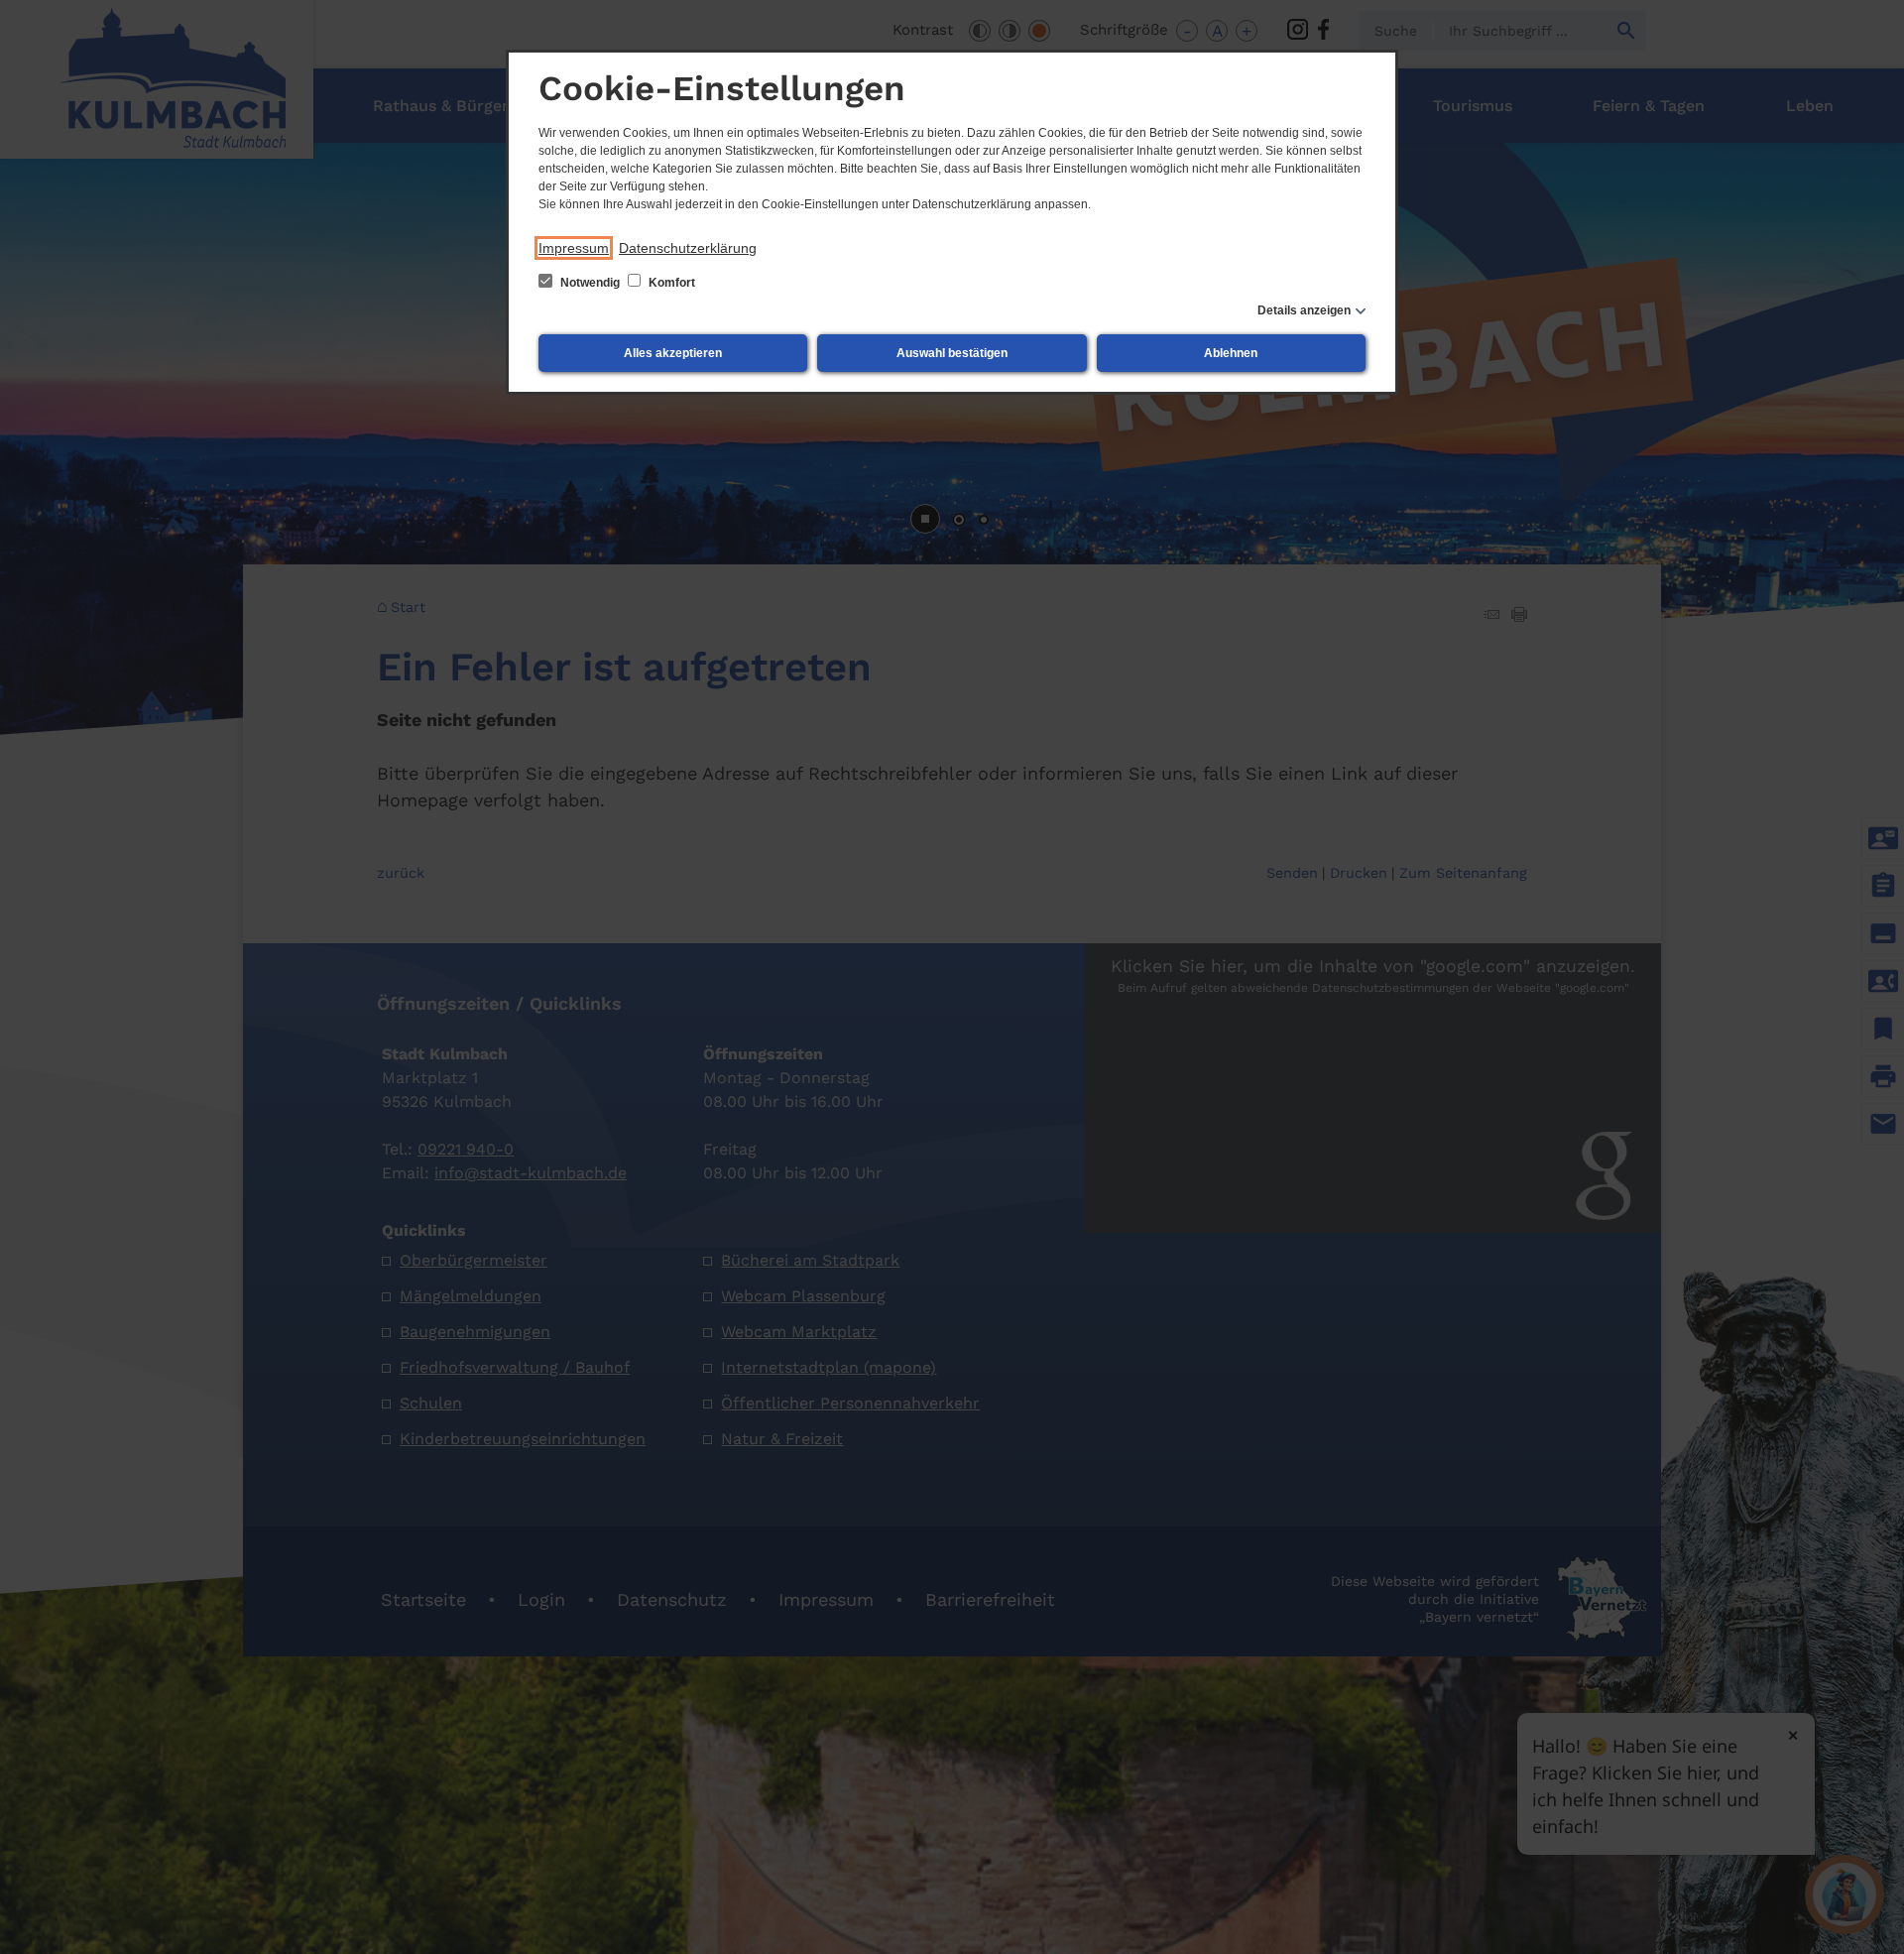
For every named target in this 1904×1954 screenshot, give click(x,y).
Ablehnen (1231, 353)
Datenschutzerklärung (688, 248)
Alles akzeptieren (673, 353)
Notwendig (590, 283)
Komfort (670, 283)
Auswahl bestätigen (952, 353)
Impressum (574, 248)
